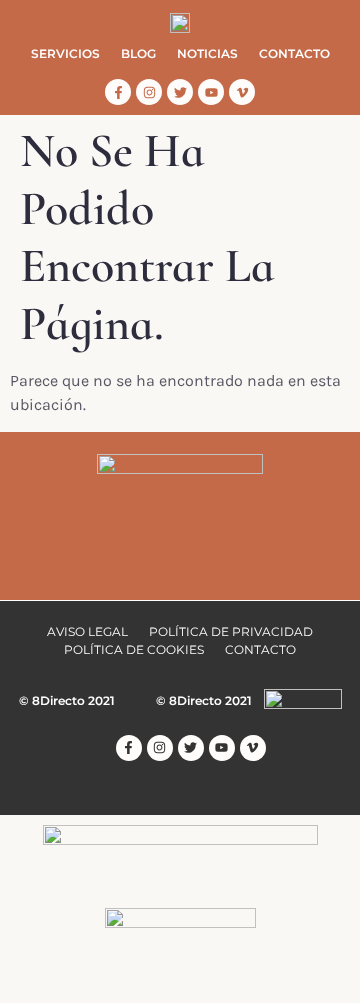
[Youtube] (211, 92)
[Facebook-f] (118, 92)
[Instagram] (149, 92)
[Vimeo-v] (242, 92)
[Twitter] (180, 92)
